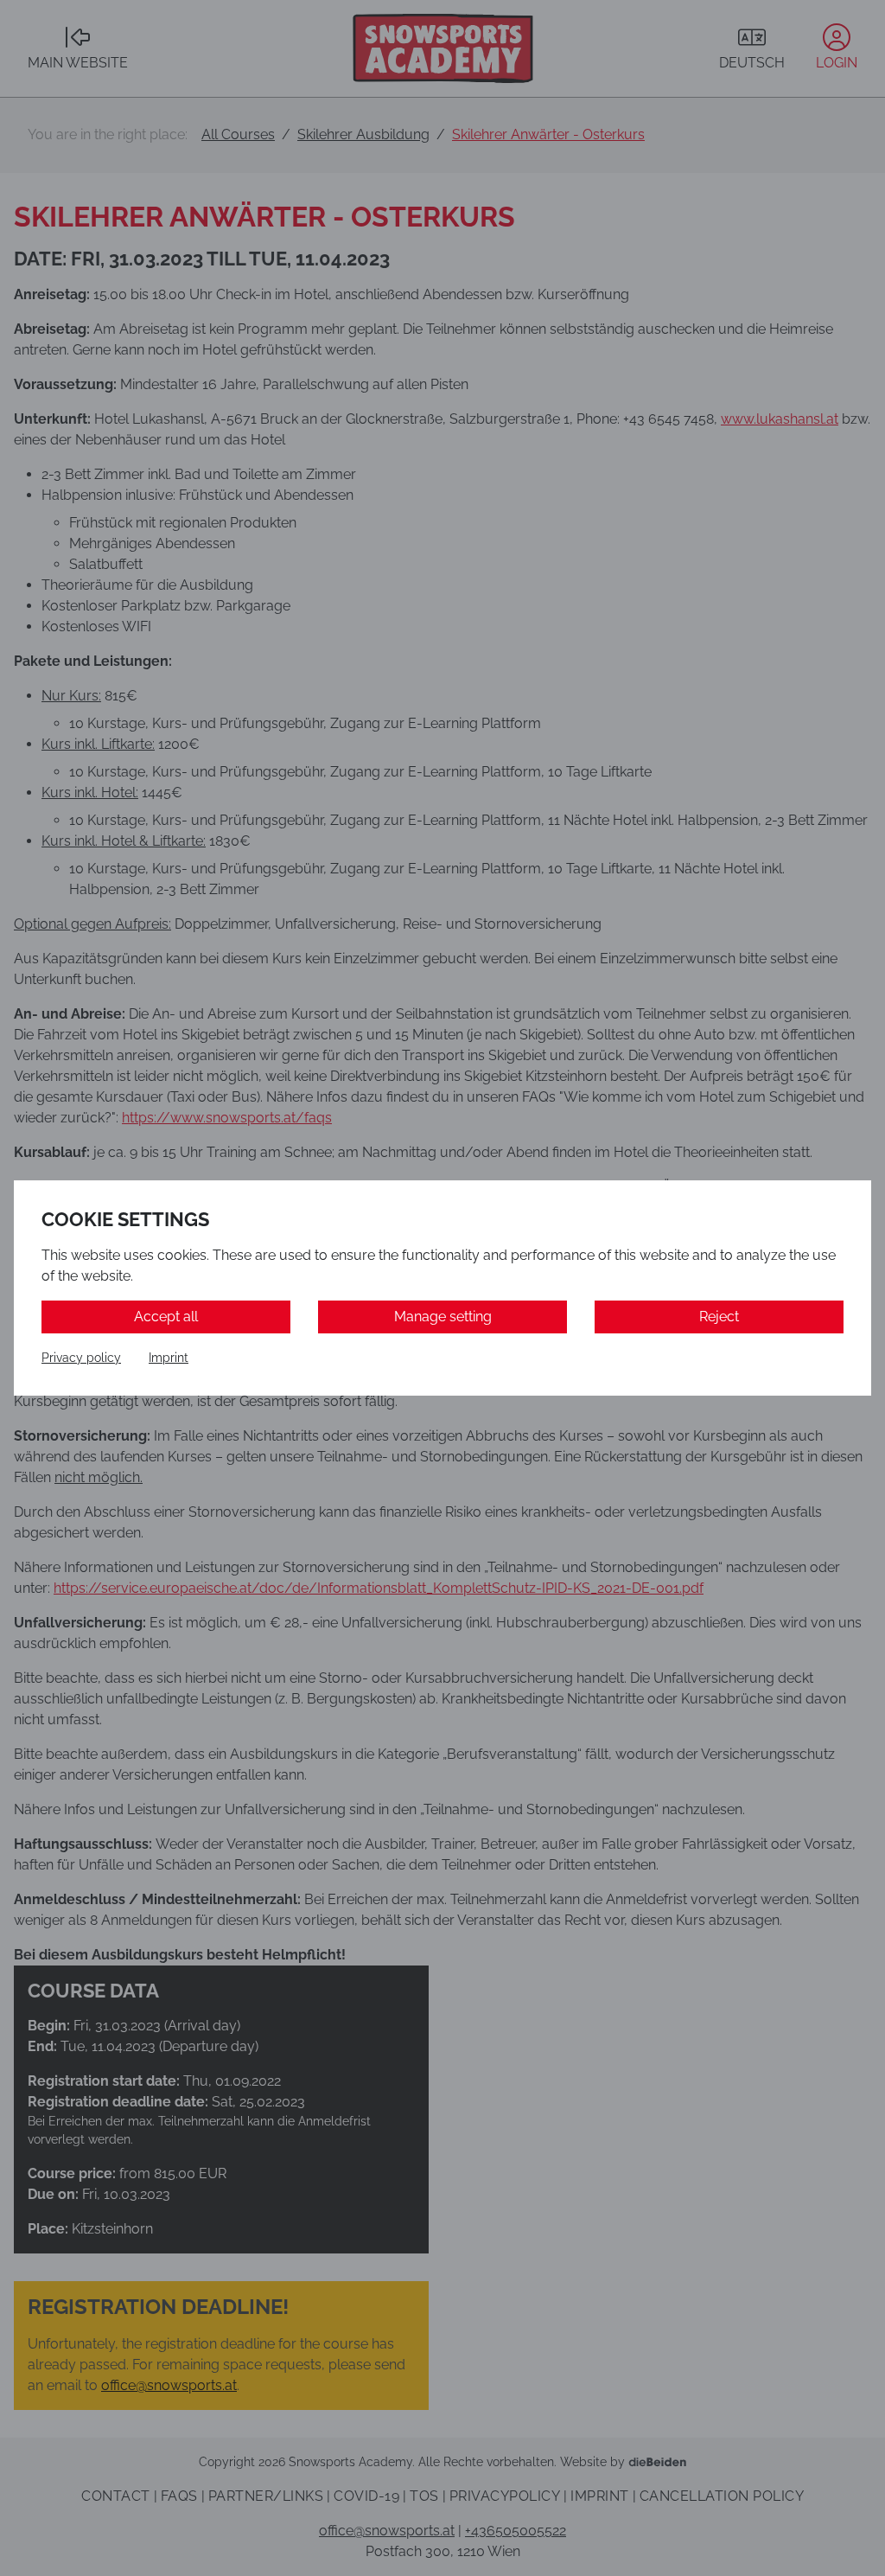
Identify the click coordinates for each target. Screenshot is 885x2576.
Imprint (169, 1358)
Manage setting (443, 1317)
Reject (719, 1317)
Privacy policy (81, 1358)
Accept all (166, 1317)
